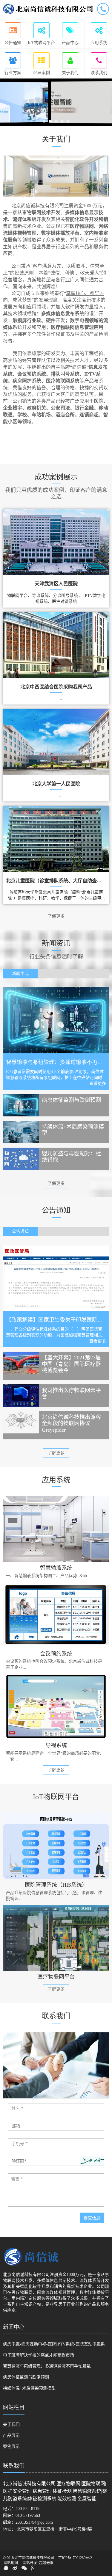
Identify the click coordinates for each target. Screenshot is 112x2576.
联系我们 (14, 2466)
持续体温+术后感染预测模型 (73, 1130)
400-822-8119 (27, 2509)
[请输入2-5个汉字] (56, 2108)
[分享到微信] (24, 2568)
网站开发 (30, 2563)
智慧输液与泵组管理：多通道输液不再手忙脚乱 (47, 2366)
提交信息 (92, 2218)
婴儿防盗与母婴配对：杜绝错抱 (71, 1157)
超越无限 (46, 2563)
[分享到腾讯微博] (33, 2568)
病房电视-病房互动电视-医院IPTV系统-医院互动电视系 (54, 2344)
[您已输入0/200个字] (56, 2190)
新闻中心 (14, 2327)
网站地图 (11, 2563)
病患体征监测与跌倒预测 (71, 1100)
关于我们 (11, 2424)
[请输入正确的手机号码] (56, 2143)
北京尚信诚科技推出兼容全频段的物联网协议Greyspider (71, 1423)
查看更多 (98, 1084)
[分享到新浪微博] (15, 2568)
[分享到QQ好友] (6, 2568)
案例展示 (11, 2446)
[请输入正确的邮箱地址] (56, 2126)
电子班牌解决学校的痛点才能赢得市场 (39, 2355)
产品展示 (11, 2435)
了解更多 (56, 916)
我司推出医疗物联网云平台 (71, 1394)
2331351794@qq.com (34, 2522)
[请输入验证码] (56, 2161)
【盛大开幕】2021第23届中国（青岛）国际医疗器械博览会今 (71, 1364)
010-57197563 (28, 2515)
